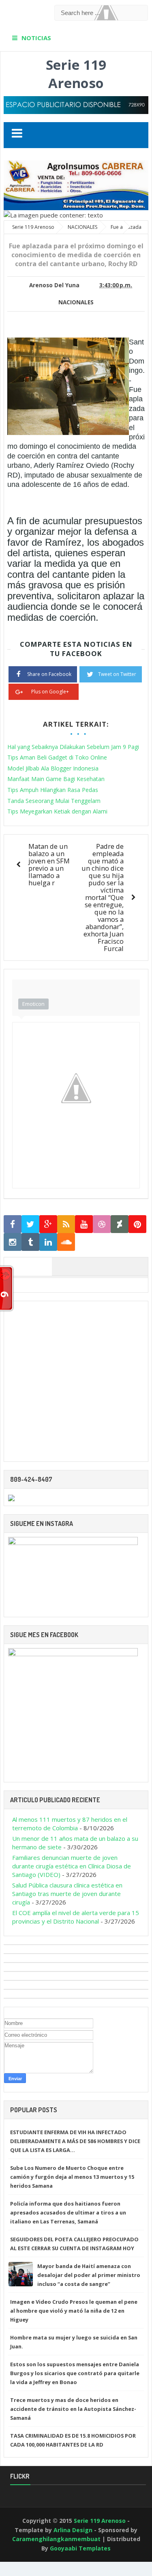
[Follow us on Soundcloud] (66, 1242)
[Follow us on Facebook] (13, 1224)
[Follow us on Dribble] (102, 1224)
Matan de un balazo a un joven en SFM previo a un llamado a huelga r (49, 864)
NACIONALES (76, 302)
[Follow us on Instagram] (13, 1242)
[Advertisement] (76, 1381)
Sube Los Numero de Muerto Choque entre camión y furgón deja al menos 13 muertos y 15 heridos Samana (72, 2177)
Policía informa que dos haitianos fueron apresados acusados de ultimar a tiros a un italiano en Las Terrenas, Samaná (68, 2212)
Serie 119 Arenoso (76, 74)
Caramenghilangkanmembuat (56, 2539)
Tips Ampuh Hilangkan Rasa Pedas (53, 790)
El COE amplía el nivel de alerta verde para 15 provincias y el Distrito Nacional (76, 1917)
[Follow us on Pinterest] (137, 1224)
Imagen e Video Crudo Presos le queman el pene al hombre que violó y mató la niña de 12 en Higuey (74, 2311)
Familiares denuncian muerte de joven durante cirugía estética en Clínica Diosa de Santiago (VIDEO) (72, 1866)
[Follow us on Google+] (48, 1224)
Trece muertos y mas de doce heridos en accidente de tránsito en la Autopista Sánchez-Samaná (73, 2409)
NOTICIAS (36, 38)
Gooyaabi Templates (80, 2548)
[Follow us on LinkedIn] (48, 1242)
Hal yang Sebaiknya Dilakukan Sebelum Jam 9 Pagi (73, 747)
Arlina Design (73, 2530)
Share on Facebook (49, 674)
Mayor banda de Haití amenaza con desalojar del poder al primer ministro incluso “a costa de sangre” (89, 2275)
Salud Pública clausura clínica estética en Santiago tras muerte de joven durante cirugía (67, 1894)
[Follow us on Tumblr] (30, 1242)
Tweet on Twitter (117, 674)
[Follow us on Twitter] (30, 1224)
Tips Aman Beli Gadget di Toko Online (57, 757)
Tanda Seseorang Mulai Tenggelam (54, 801)
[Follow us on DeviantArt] (120, 1224)
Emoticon (33, 1004)
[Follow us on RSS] (66, 1224)
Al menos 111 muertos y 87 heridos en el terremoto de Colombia (70, 1824)
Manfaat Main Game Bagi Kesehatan (56, 779)
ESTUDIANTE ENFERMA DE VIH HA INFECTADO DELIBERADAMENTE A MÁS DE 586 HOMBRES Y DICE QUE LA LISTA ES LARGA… (75, 2141)
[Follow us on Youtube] (84, 1224)
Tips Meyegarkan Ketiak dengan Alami (57, 811)
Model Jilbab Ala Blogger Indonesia (53, 768)
